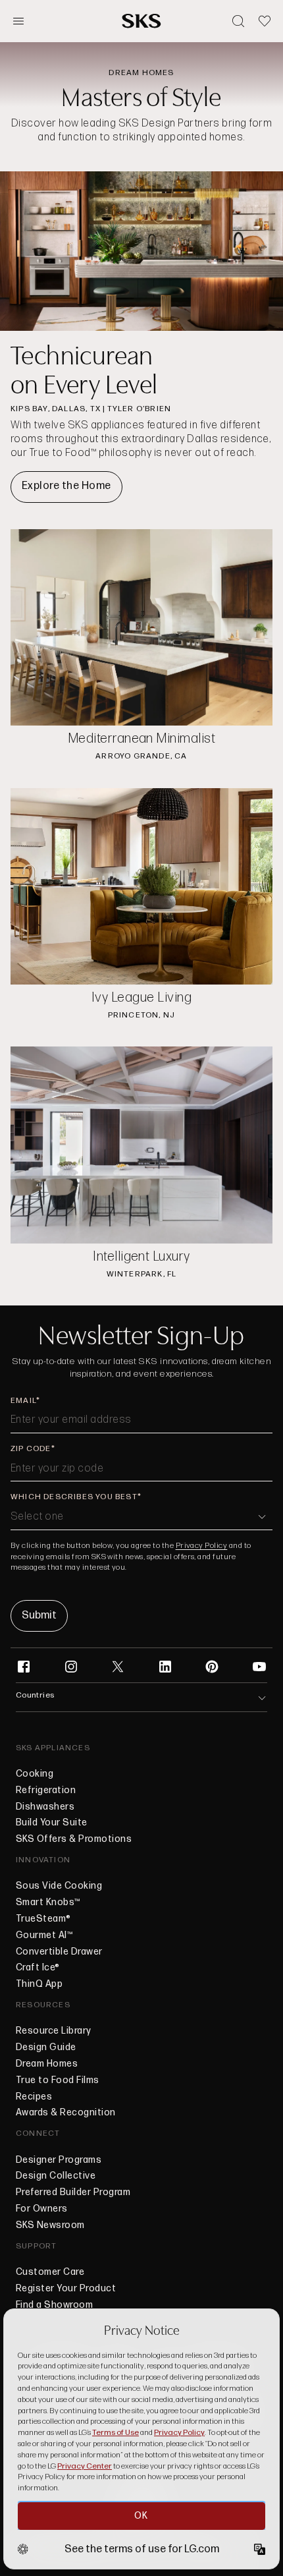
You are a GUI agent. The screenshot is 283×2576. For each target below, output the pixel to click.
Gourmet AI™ (44, 1935)
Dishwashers (45, 1807)
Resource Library (54, 2031)
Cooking (35, 1774)
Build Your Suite (52, 1823)
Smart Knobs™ (48, 1903)
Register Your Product (66, 2289)
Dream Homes (47, 2064)
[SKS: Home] (141, 21)
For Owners (42, 2209)
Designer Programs (59, 2160)
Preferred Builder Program (73, 2192)
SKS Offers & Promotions (74, 1839)
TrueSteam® (43, 1919)
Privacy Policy (202, 1546)
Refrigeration (46, 1790)
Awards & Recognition (66, 2113)
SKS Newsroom (50, 2225)
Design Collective (56, 2176)
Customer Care (50, 2272)
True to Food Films (58, 2080)
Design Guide (46, 2047)
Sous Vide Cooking (59, 1886)
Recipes (34, 2097)
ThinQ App (39, 1984)
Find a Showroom (54, 2305)
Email (23, 1401)
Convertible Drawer (59, 1952)
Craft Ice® (38, 1968)
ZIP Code (31, 1449)
